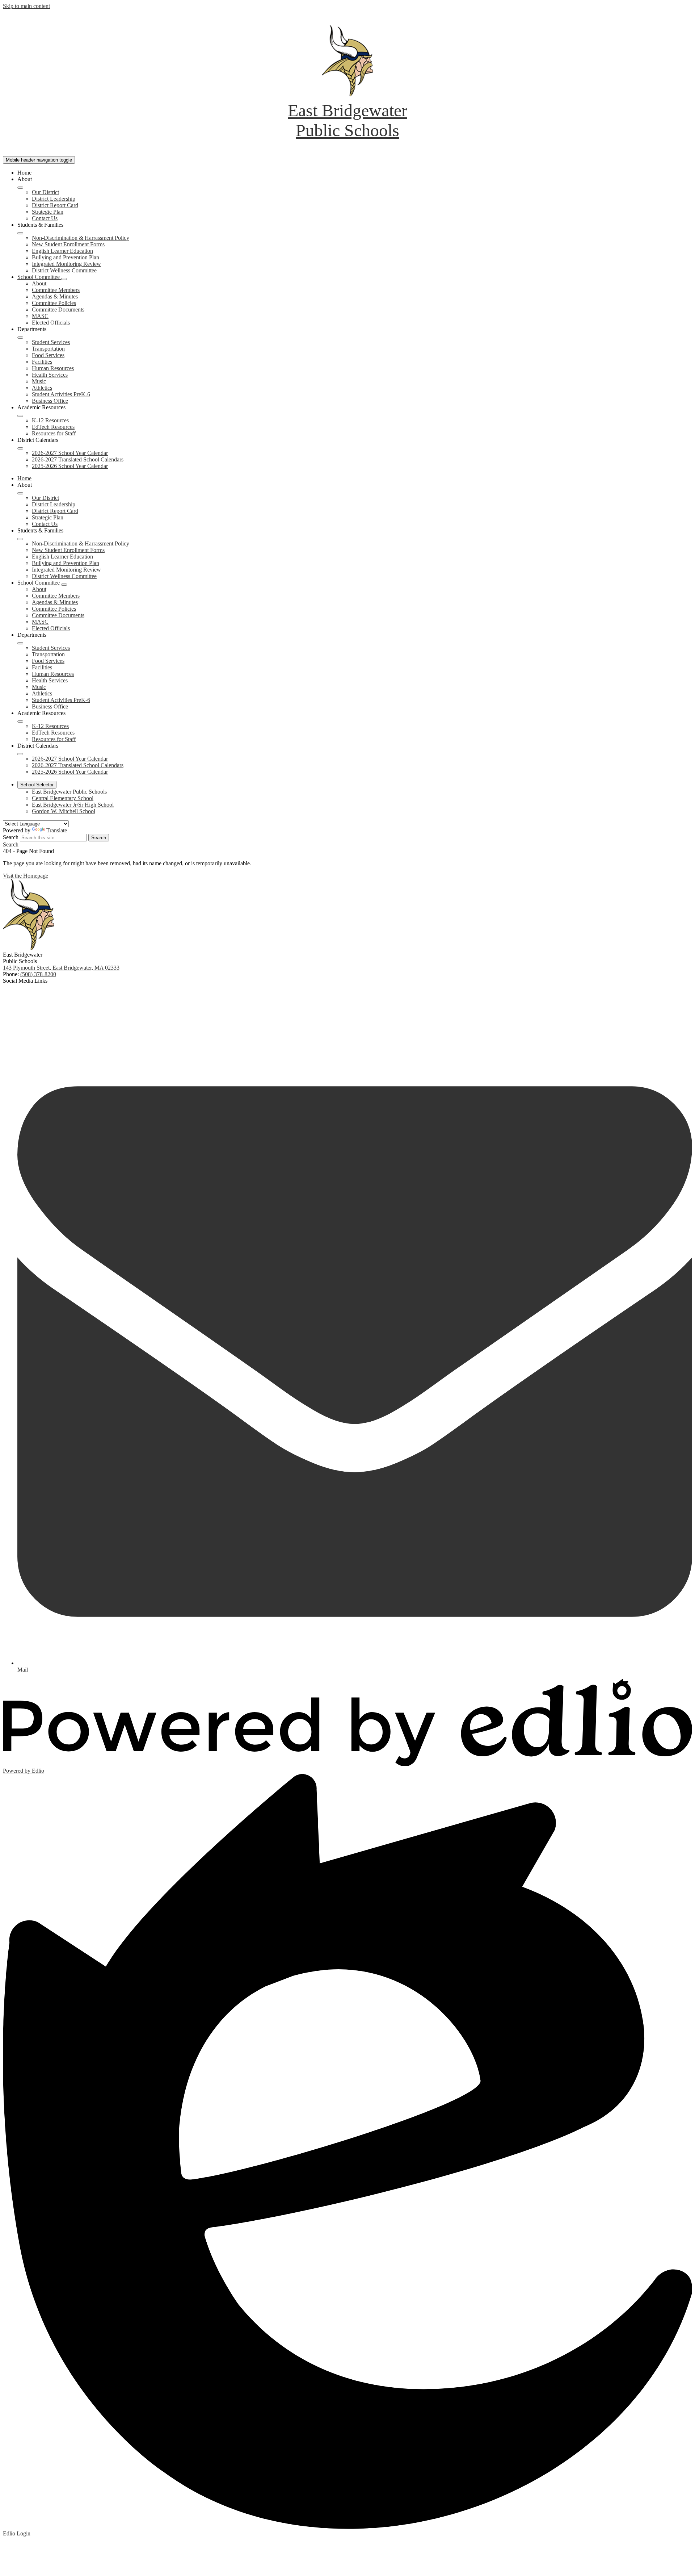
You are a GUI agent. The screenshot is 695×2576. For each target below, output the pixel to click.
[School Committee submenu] (64, 279)
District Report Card (55, 205)
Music (39, 381)
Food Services (48, 355)
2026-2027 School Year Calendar (70, 453)
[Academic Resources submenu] (20, 416)
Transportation (48, 349)
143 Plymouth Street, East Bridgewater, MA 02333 (61, 968)
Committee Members (56, 290)
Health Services (50, 375)
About (39, 283)
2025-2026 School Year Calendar (70, 466)
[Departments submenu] (20, 338)
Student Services (51, 342)
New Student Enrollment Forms (68, 244)
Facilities (42, 362)
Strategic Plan (48, 212)
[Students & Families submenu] (20, 233)
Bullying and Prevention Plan (66, 257)
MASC (40, 316)
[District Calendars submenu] (20, 448)
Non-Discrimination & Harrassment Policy (81, 238)
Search (11, 837)
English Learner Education (62, 251)
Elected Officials (51, 323)
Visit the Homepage (26, 876)
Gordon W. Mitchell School (64, 811)
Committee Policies (54, 303)
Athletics (42, 388)
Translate (57, 830)
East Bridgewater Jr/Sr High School (73, 805)
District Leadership (54, 199)
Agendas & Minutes (55, 296)
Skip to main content (26, 6)
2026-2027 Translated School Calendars (78, 459)
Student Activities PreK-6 (61, 394)
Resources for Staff (54, 433)
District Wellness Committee (64, 270)
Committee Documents (58, 310)
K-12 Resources (50, 420)
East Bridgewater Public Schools (69, 792)
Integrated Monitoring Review (66, 264)
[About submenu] (20, 188)
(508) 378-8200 (38, 974)
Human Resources (53, 368)
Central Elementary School (63, 798)
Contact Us (45, 218)
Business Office (50, 401)
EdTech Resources (53, 427)
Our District (45, 192)
